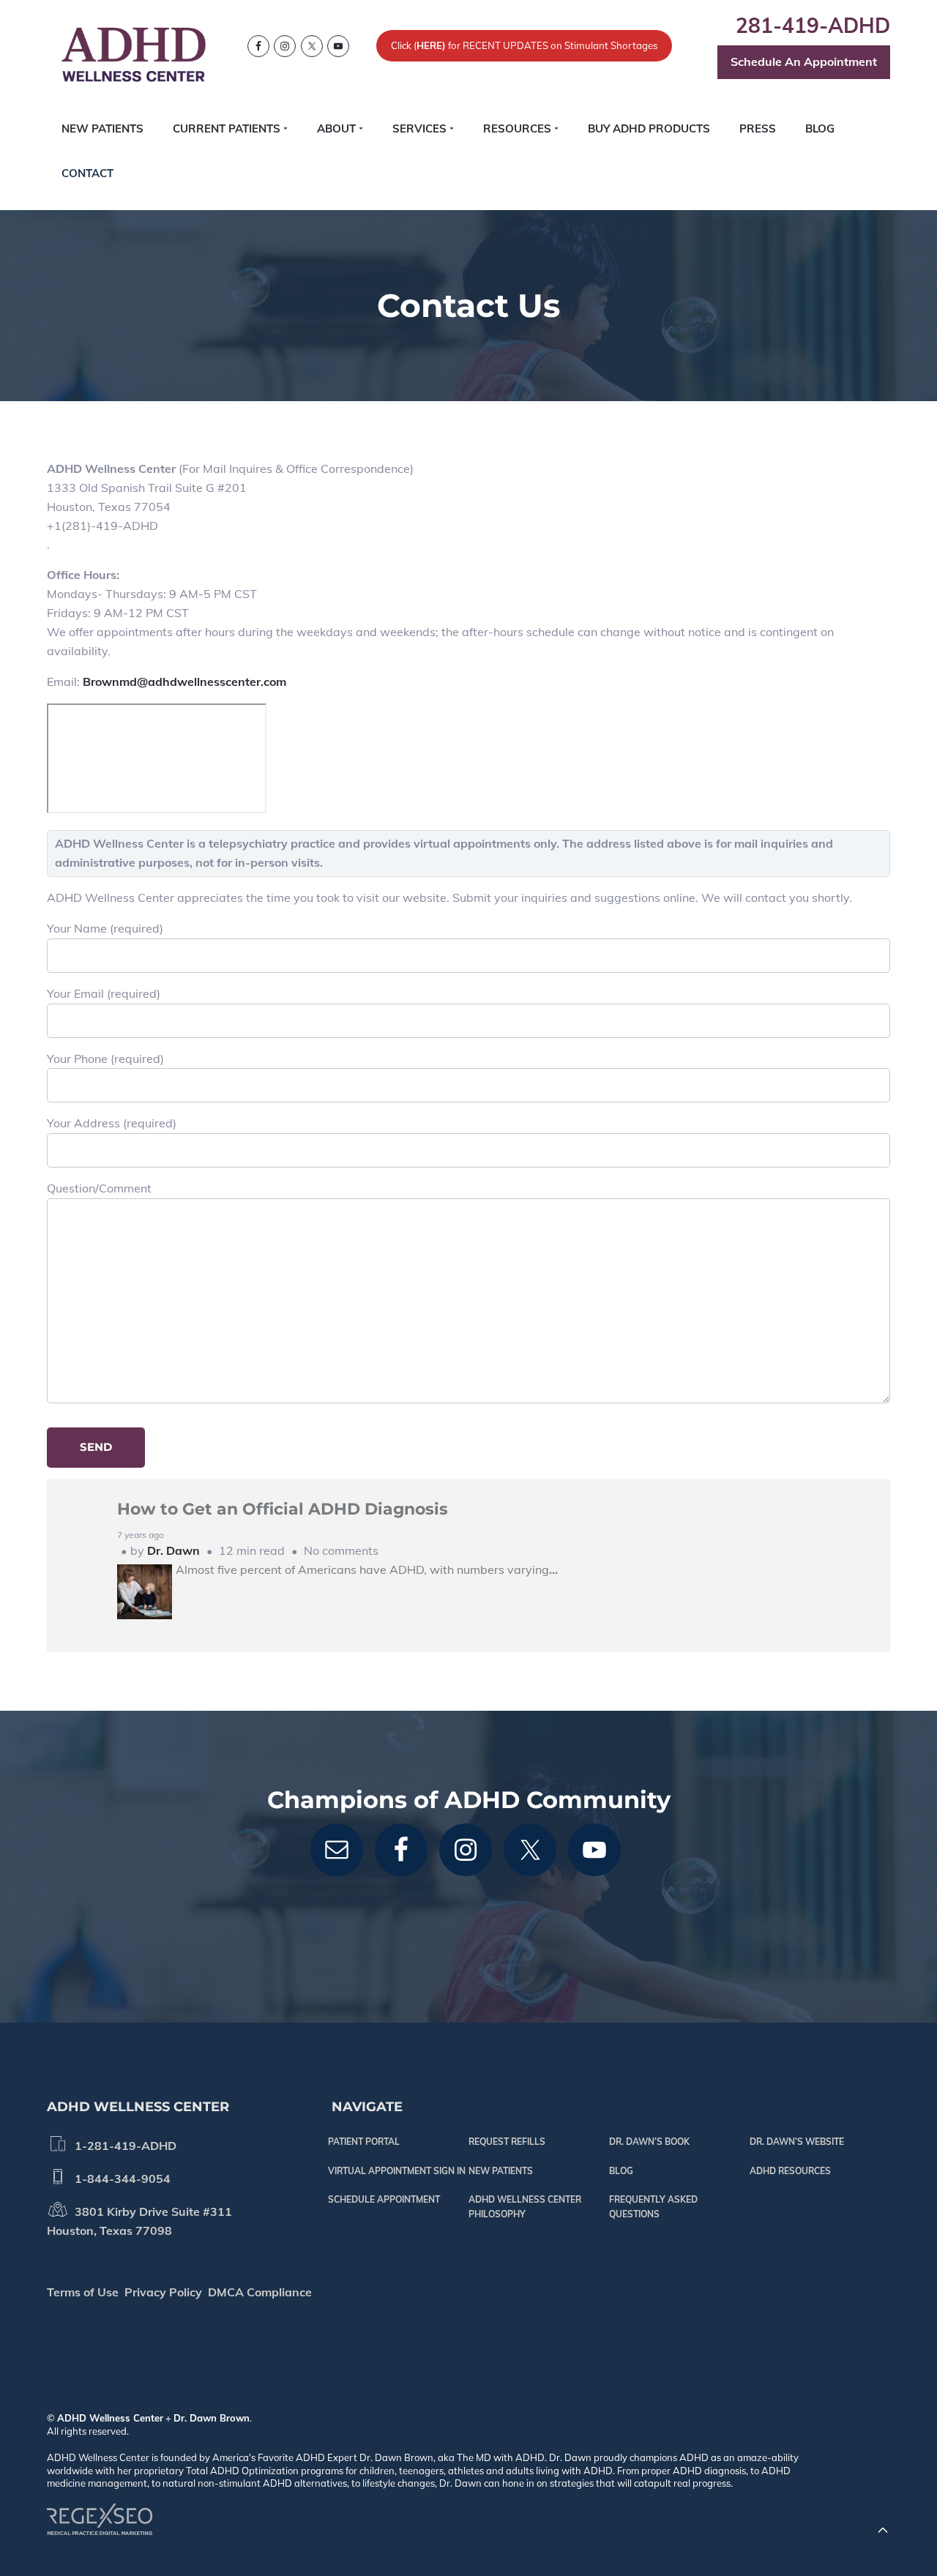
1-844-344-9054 (120, 2179)
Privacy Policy (163, 2292)
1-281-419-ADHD (123, 2146)
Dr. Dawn (173, 1550)
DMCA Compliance (260, 2292)
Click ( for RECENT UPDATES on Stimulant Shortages (525, 45)
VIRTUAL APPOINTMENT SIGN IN (397, 2171)
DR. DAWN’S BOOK (649, 2142)
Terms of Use (83, 2292)
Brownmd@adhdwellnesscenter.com (184, 682)
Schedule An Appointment (804, 61)
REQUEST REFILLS (507, 2142)
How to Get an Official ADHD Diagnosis (283, 1509)
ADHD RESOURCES (790, 2171)
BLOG (621, 2171)
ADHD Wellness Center (110, 2418)
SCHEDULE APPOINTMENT (384, 2199)
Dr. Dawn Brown (212, 2418)
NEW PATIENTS (501, 2171)
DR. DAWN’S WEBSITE (797, 2142)
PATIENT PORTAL (364, 2142)
